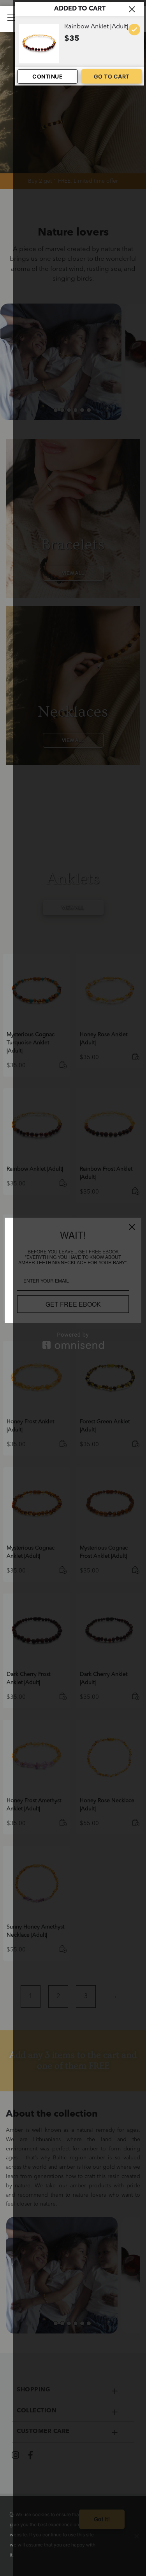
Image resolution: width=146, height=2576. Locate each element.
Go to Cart (112, 76)
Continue (47, 76)
